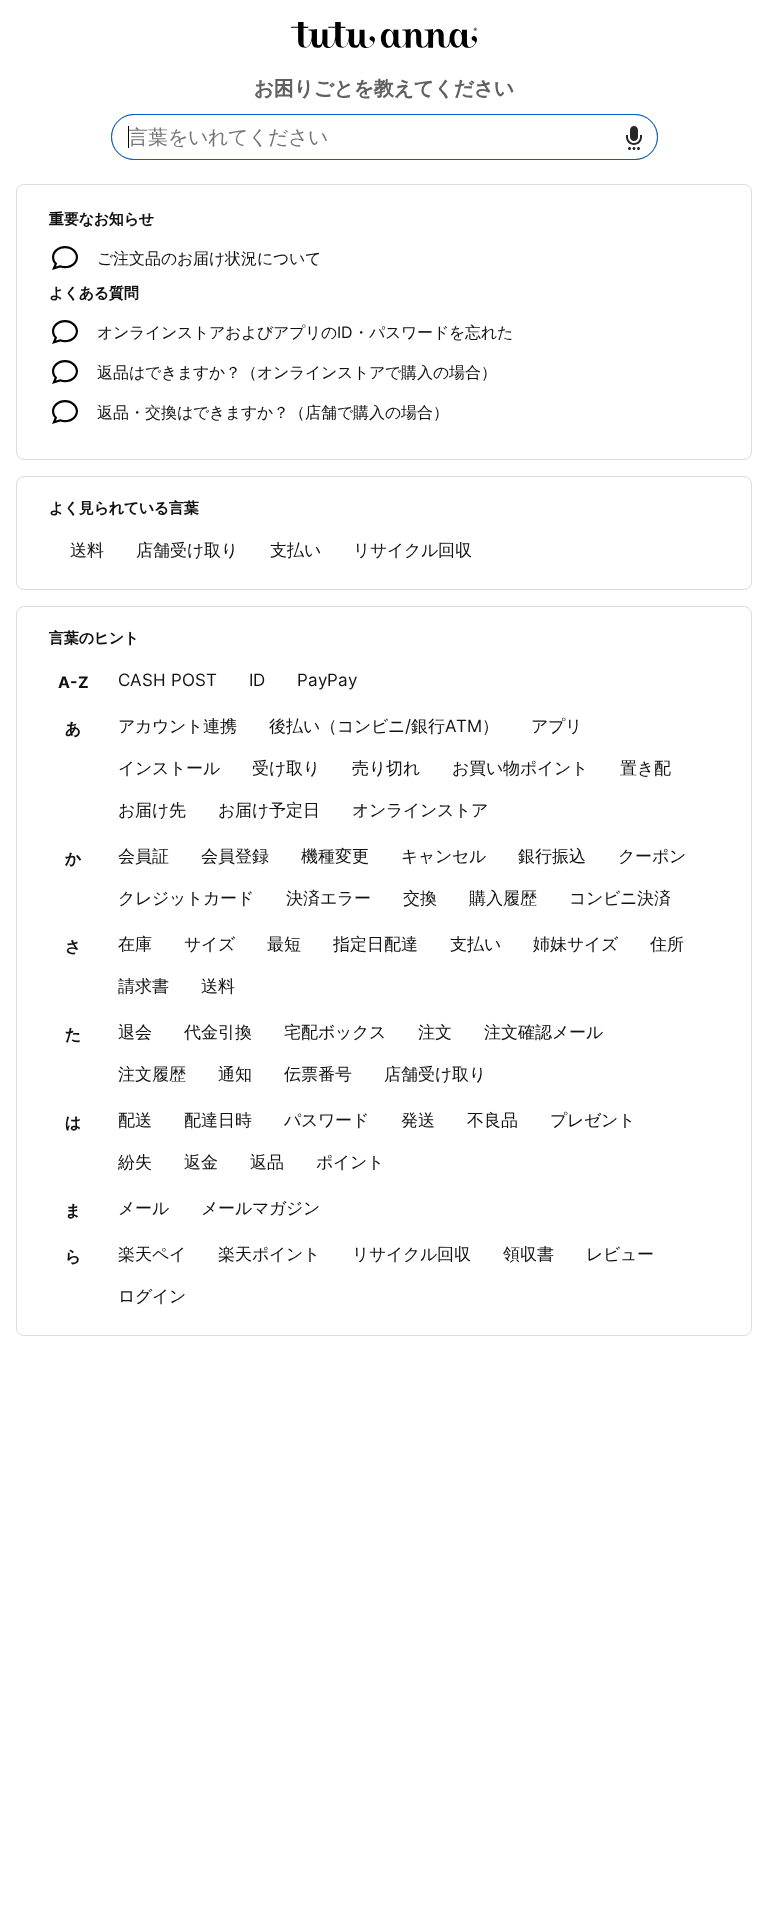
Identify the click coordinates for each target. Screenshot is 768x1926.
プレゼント (592, 1120)
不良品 (492, 1120)
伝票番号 (318, 1074)
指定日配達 (375, 944)
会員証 (143, 856)
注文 (435, 1032)
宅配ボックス (335, 1032)
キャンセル (443, 856)
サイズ (209, 944)
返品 (267, 1162)
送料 (87, 550)
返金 (201, 1162)
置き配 (645, 768)
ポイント (350, 1162)
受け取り (286, 768)
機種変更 (335, 856)
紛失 (135, 1162)
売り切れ (386, 768)
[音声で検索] (634, 137)
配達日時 (218, 1120)
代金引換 (218, 1032)
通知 (235, 1074)
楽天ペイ (152, 1254)
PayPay (327, 680)
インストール (169, 768)
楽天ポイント (269, 1254)
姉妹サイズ (575, 944)
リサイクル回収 (412, 550)
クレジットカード (186, 898)
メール (143, 1208)
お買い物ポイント (520, 768)
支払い (295, 550)
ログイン (152, 1296)
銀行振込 (552, 856)
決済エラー (328, 898)
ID (257, 680)
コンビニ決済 (620, 898)
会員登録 (235, 856)
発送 (418, 1120)
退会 (135, 1032)
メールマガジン (260, 1208)
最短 (284, 944)
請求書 (143, 986)
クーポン (652, 856)
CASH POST (167, 680)
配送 (135, 1120)
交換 (420, 898)
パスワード (326, 1120)
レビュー (620, 1254)
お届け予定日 (269, 810)
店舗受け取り (187, 550)
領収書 (528, 1254)
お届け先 (152, 810)
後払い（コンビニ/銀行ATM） (384, 726)
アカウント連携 (177, 726)
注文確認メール (543, 1032)
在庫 (135, 944)
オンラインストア (420, 810)
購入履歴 (503, 898)
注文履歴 (152, 1074)
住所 (667, 944)
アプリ (556, 726)
